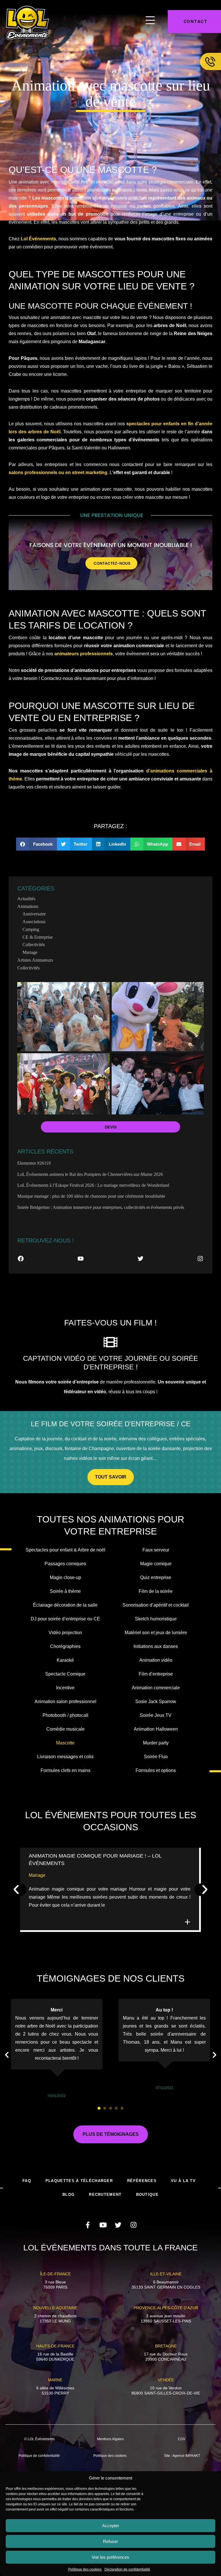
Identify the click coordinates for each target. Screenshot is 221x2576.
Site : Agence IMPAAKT (182, 2456)
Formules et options (156, 1770)
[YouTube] (81, 1259)
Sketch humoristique (156, 1619)
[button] (37, 844)
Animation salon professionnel (65, 1701)
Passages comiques (65, 1564)
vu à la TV (183, 2181)
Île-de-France (55, 2274)
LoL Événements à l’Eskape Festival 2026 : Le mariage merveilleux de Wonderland (93, 1185)
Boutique (147, 2195)
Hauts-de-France (55, 2346)
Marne (55, 2380)
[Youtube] (103, 2225)
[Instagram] (200, 1259)
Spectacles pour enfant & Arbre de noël (65, 1550)
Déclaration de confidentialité (127, 2569)
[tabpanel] (57, 2049)
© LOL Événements (39, 2439)
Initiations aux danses (156, 1646)
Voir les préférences (110, 2557)
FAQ (27, 2181)
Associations (34, 922)
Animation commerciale (156, 1688)
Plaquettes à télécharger (79, 2181)
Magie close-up (65, 1577)
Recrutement (105, 2195)
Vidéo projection (65, 1633)
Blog (68, 2195)
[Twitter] (140, 1259)
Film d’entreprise (156, 1674)
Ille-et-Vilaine (166, 2274)
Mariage (30, 952)
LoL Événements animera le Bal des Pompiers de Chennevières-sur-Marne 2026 (90, 1174)
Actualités (26, 899)
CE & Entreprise (38, 937)
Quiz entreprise (156, 1577)
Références (142, 2181)
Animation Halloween (156, 1729)
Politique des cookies (85, 2569)
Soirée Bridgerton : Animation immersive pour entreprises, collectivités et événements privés (101, 1207)
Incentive (65, 1688)
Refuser (110, 2541)
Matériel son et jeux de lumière (156, 1633)
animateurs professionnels (84, 654)
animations (28, 906)
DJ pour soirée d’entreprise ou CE (65, 1619)
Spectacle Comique (65, 1674)
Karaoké (65, 1660)
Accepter (111, 2526)
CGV (182, 2439)
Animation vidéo (156, 1660)
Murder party (156, 1743)
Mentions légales (110, 2439)
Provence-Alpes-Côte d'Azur (166, 2308)
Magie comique (156, 1564)
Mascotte (65, 1743)
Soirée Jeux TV (156, 1715)
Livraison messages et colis (65, 1757)
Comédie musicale (65, 1729)
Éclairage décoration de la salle (65, 1605)
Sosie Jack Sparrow (156, 1701)
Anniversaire (34, 914)
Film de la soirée (156, 1591)
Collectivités (34, 945)
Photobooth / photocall (65, 1715)
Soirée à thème (65, 1591)
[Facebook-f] (88, 2225)
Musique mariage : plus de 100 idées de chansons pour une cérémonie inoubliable (91, 1196)
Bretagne (166, 2346)
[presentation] (99, 2108)
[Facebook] (21, 1259)
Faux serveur (156, 1550)
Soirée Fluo (156, 1757)
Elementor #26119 (34, 1163)
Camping (31, 929)
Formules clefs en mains (65, 1770)
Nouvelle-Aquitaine (55, 2308)
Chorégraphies (65, 1646)
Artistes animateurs (35, 960)
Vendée (166, 2380)
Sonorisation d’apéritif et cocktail (156, 1605)
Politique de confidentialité (39, 2456)
